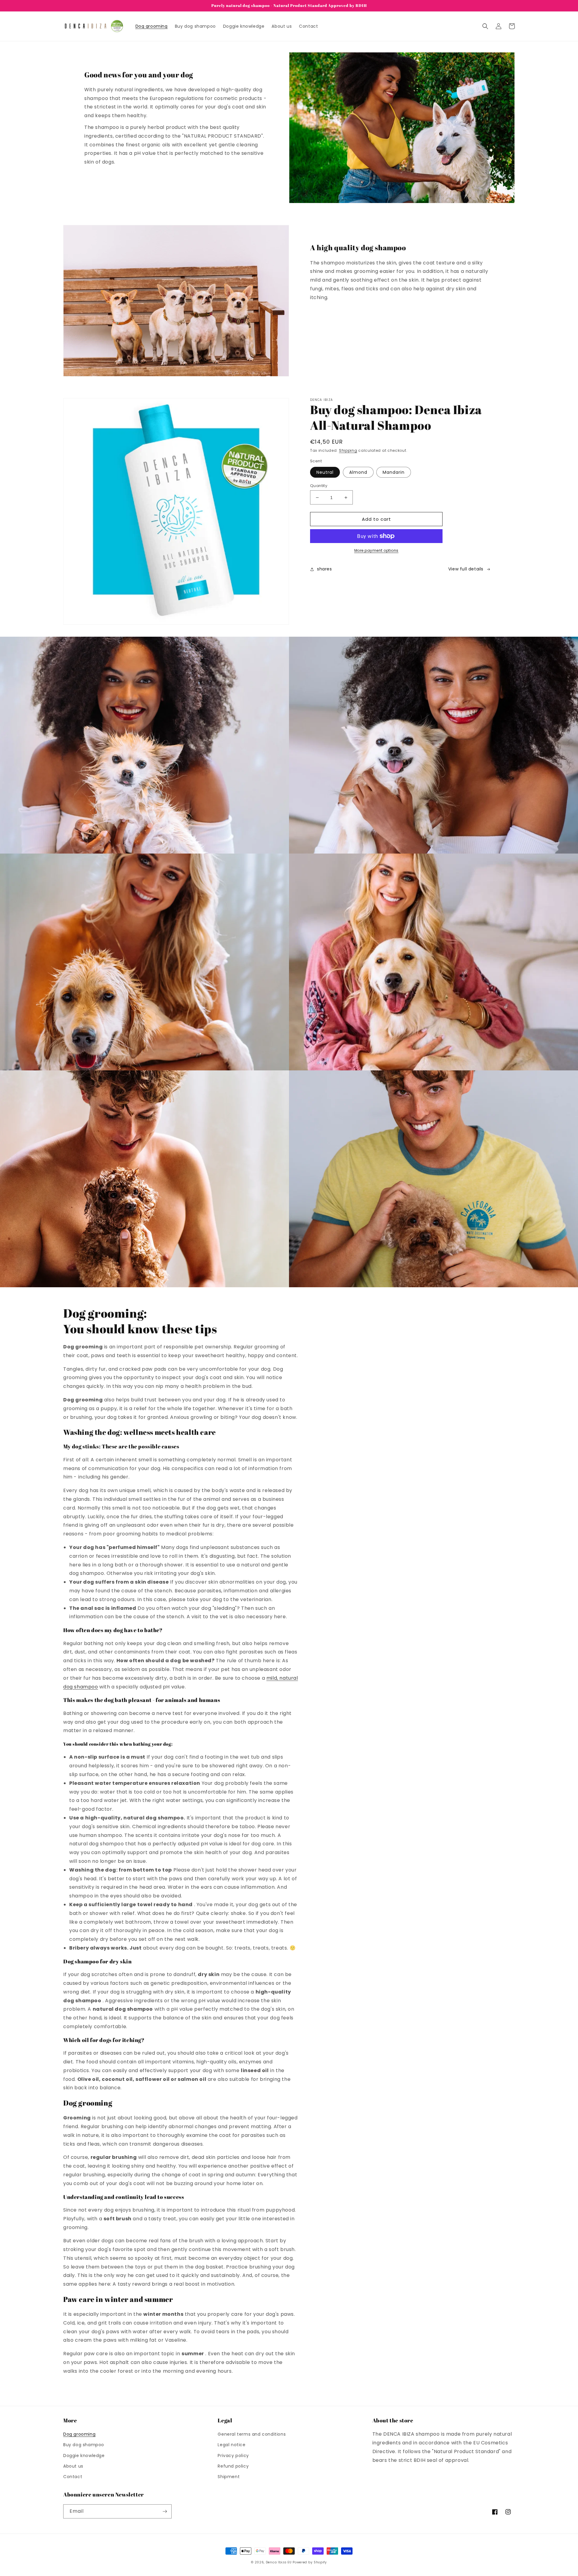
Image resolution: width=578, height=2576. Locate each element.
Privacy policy (233, 2456)
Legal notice (232, 2445)
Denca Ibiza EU (279, 2562)
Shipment (229, 2477)
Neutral (325, 472)
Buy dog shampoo (84, 2445)
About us (73, 2466)
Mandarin (394, 472)
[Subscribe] (165, 2511)
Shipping (348, 450)
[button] (485, 26)
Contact (73, 2477)
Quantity (319, 486)
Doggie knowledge (84, 2456)
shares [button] (325, 569)
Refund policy (233, 2466)
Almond (358, 472)
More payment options (376, 550)
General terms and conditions (252, 2434)
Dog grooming (79, 2434)
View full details (466, 569)
